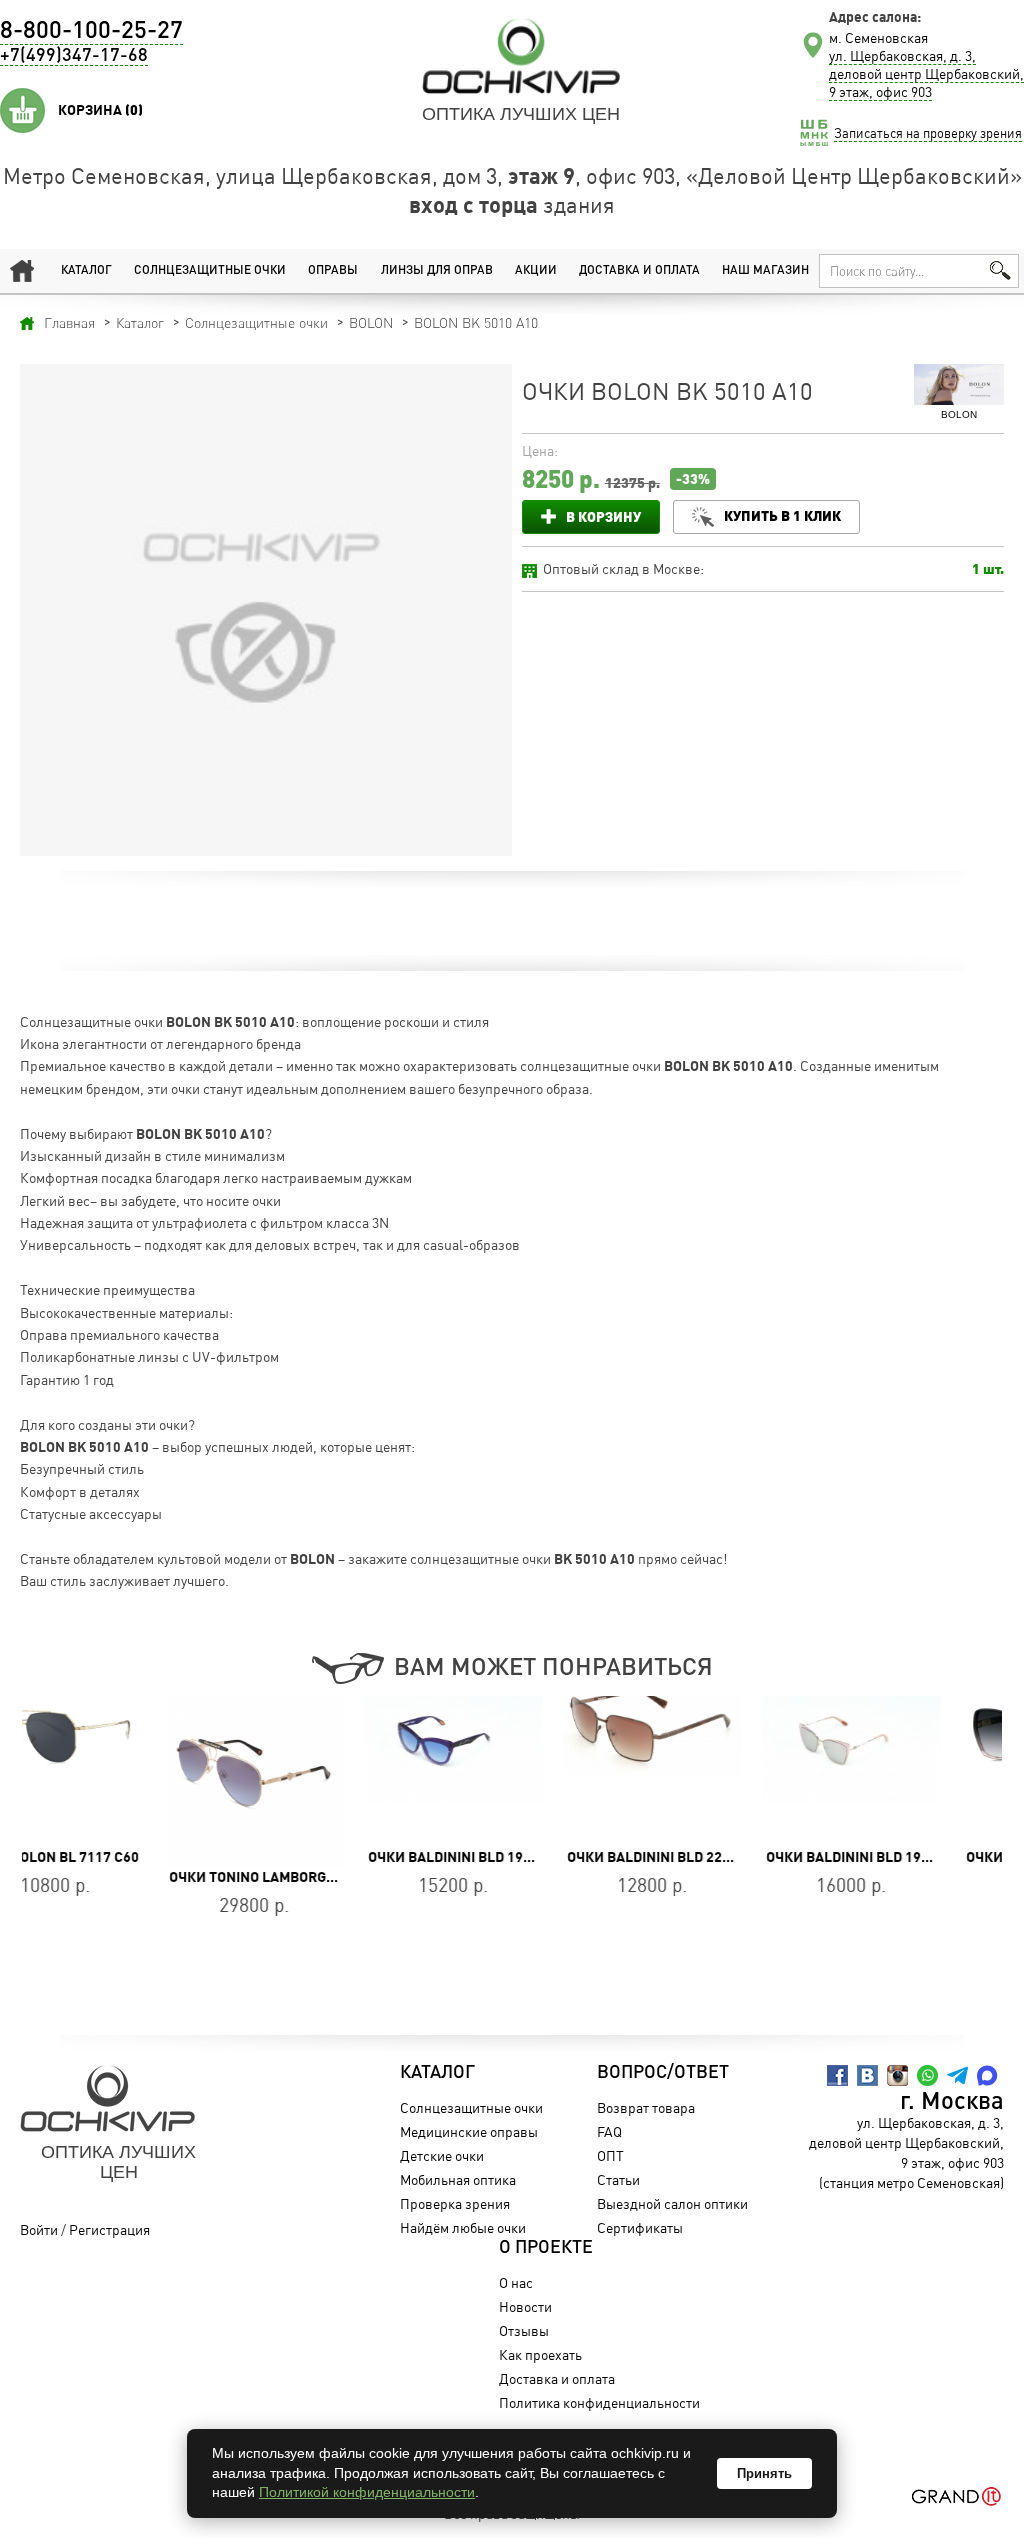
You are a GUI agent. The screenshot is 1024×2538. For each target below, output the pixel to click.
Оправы (333, 271)
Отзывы (524, 2330)
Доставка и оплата (639, 271)
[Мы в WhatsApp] (927, 2075)
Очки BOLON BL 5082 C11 (910, 1857)
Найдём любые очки (463, 2227)
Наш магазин (765, 271)
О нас (516, 2282)
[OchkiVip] (521, 56)
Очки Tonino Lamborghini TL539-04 (154, 1877)
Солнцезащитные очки (210, 271)
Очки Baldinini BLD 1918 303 (725, 1857)
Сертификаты (640, 2227)
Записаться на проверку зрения (928, 133)
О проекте (546, 2248)
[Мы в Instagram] (897, 2075)
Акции (536, 271)
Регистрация (109, 2229)
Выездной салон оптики (672, 2203)
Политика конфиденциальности (599, 2402)
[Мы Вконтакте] (867, 2075)
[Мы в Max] (987, 2075)
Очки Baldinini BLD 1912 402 (327, 1857)
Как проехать (540, 2354)
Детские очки (442, 2155)
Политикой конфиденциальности (367, 2492)
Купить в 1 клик (782, 515)
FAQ (609, 2131)
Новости (525, 2306)
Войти (39, 2229)
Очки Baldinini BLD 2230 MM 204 (538, 1857)
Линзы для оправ (437, 271)
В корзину (603, 516)
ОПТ (610, 2155)
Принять (764, 2473)
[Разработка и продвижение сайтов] (956, 2496)
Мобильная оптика (458, 2179)
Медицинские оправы (469, 2131)
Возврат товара (646, 2107)
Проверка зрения (455, 2203)
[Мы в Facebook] (837, 2075)
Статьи (618, 2179)
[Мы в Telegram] (957, 2075)
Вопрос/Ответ (663, 2073)
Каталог (86, 271)
